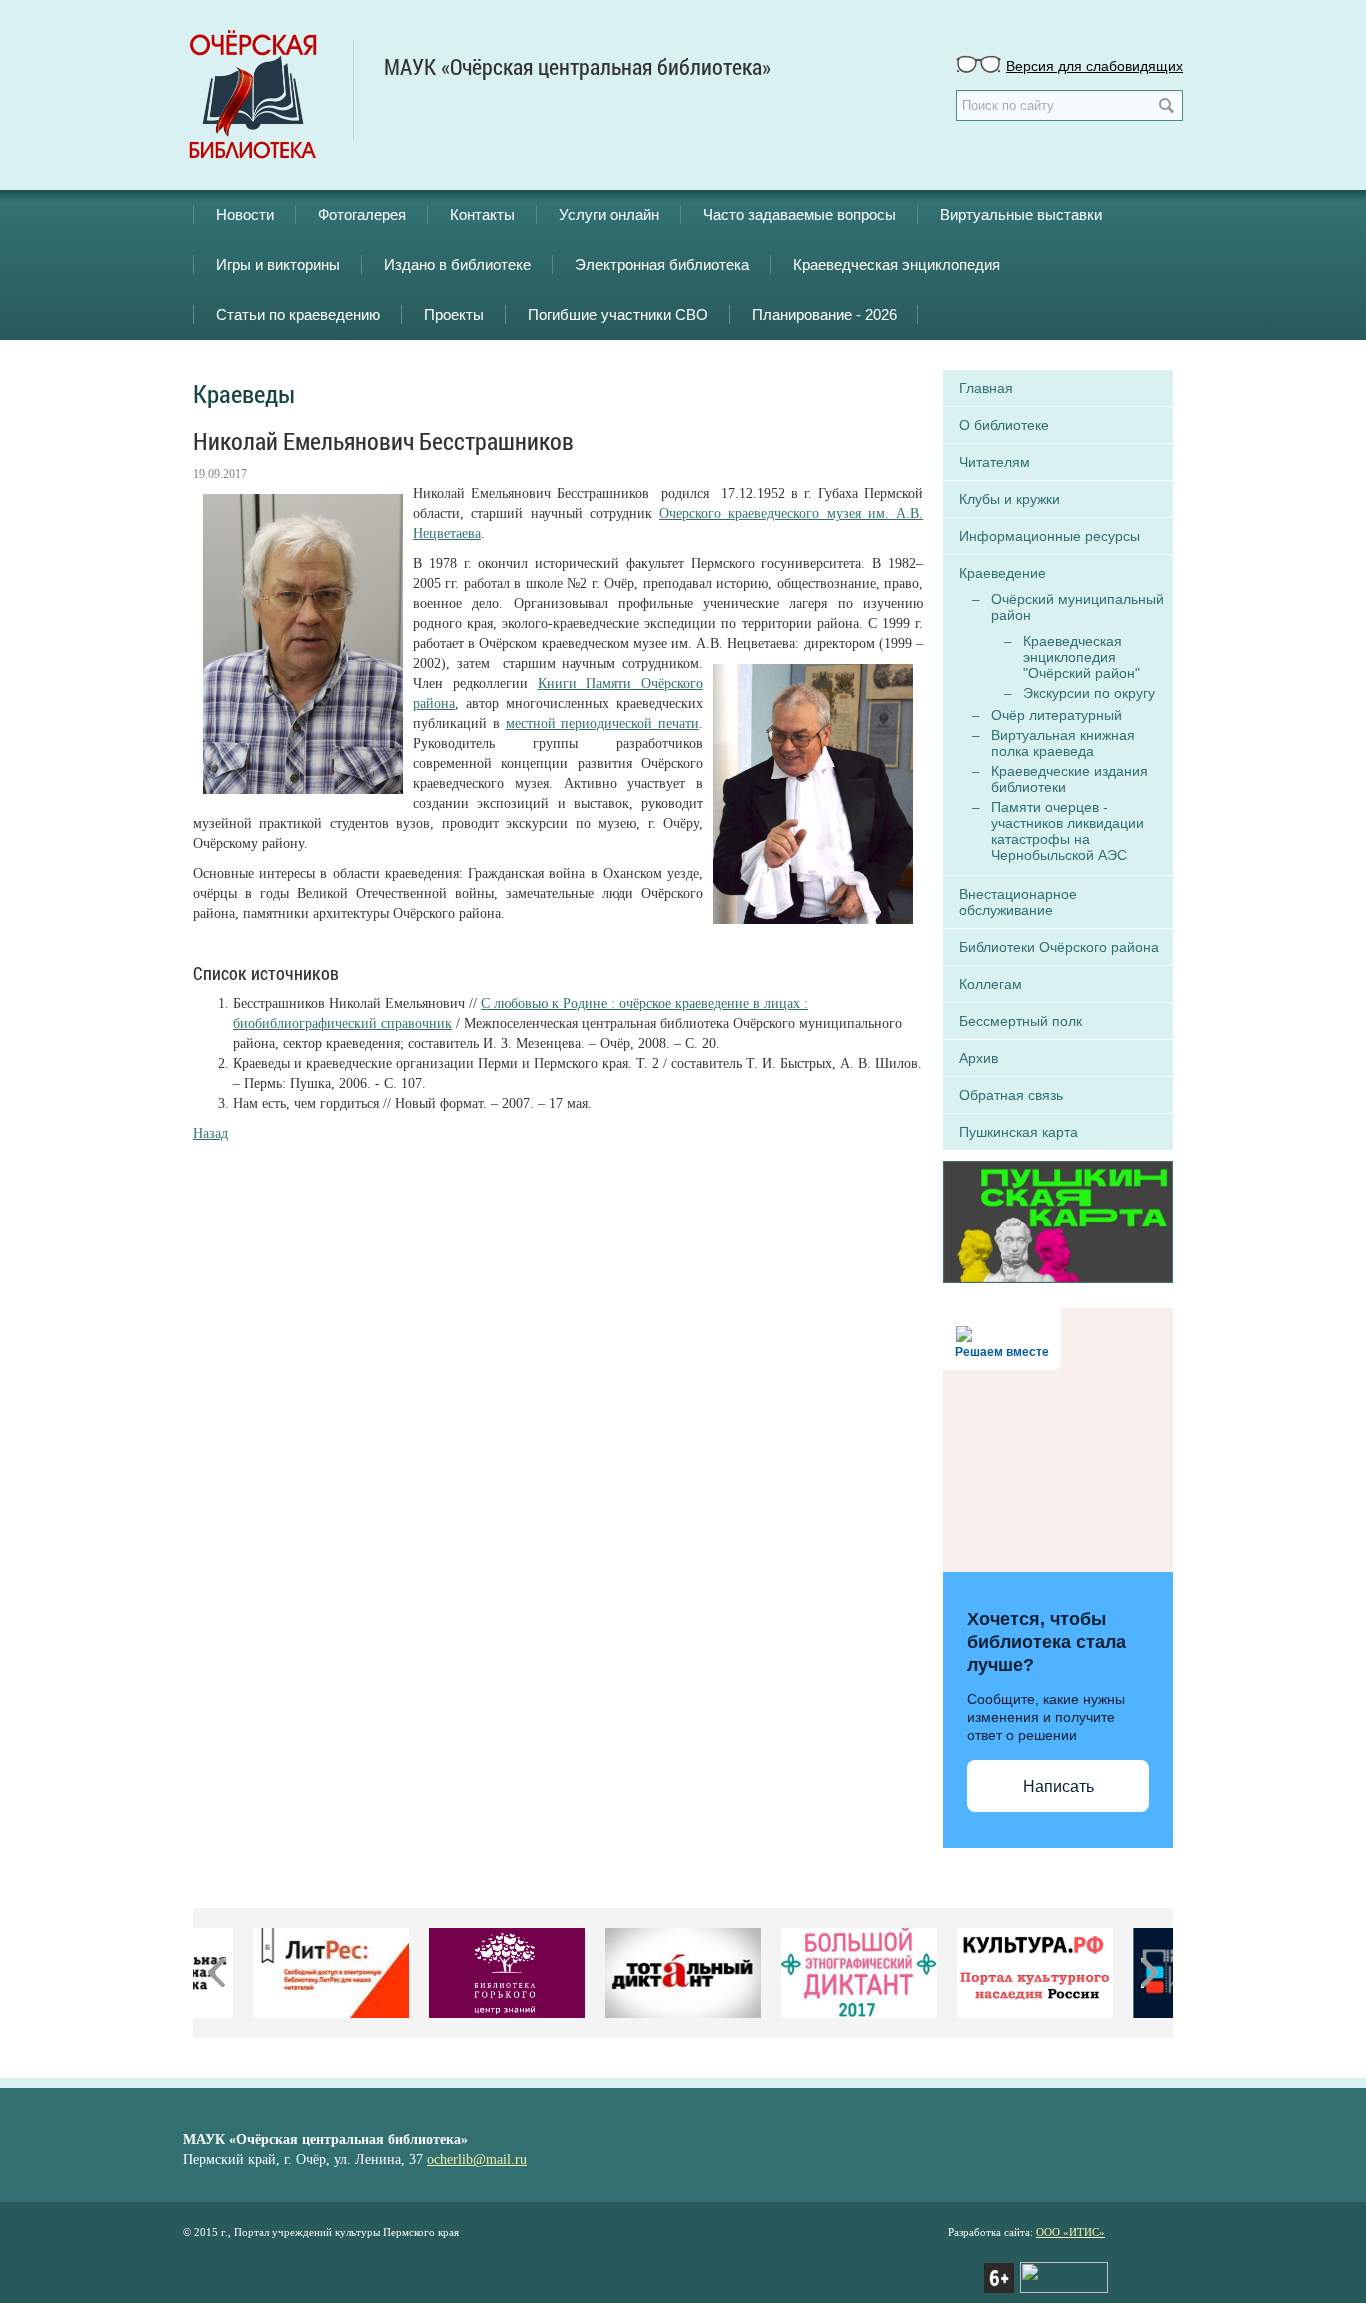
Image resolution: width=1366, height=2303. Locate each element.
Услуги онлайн (609, 214)
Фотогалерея (362, 214)
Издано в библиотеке (457, 264)
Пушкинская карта (1018, 1132)
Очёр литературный (1056, 715)
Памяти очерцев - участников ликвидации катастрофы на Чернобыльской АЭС (1067, 831)
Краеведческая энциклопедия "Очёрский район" (1081, 657)
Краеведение (1002, 573)
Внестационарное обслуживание (1018, 902)
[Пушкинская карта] (1058, 1220)
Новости (245, 214)
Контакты (482, 214)
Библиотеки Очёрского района (1059, 947)
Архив (978, 1058)
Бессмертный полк (1020, 1021)
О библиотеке (1004, 425)
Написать (1058, 1786)
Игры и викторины (278, 264)
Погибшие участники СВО (618, 314)
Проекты (454, 314)
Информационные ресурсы (1049, 536)
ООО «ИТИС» (1070, 2232)
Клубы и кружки (1009, 499)
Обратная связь (1011, 1095)
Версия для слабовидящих (1094, 65)
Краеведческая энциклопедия (896, 264)
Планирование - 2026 (824, 314)
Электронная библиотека (662, 264)
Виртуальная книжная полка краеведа (1063, 743)
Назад (210, 1133)
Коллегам (990, 984)
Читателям (994, 462)
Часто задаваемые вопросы (799, 214)
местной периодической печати (603, 723)
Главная (986, 388)
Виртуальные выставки (1021, 214)
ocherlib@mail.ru (477, 2159)
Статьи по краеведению (298, 314)
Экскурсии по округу (1089, 693)
